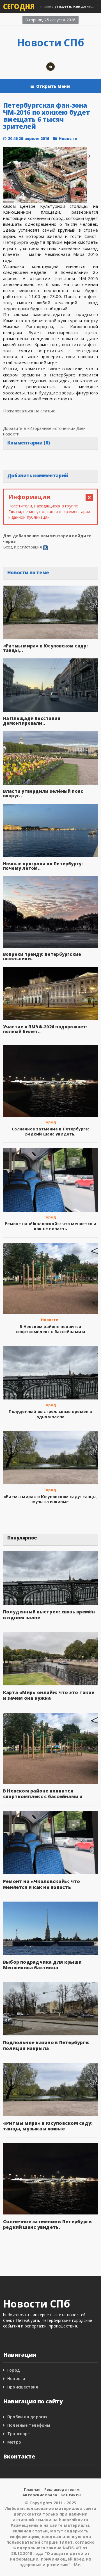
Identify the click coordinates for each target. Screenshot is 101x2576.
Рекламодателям (62, 2489)
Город (50, 1122)
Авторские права (40, 2495)
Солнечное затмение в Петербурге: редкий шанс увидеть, (50, 1131)
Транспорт (19, 2434)
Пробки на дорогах (27, 2417)
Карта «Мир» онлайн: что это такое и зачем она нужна (49, 1695)
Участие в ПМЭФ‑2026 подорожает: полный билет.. (45, 1029)
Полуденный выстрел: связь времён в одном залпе (50, 1414)
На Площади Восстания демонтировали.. (32, 721)
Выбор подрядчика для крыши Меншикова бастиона (42, 1965)
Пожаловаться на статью (29, 411)
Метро (14, 2442)
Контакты (71, 2495)
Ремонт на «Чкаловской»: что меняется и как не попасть (51, 1226)
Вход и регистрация (23, 547)
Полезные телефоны (29, 2425)
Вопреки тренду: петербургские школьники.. (42, 957)
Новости (68, 138)
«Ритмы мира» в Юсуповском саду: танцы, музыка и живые (50, 1499)
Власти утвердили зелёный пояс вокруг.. (43, 793)
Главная (32, 2489)
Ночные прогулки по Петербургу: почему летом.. (43, 866)
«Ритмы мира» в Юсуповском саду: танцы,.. (45, 648)
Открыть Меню (53, 86)
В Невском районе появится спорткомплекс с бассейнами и (51, 1329)
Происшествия (23, 2387)
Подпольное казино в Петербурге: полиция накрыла (46, 2045)
